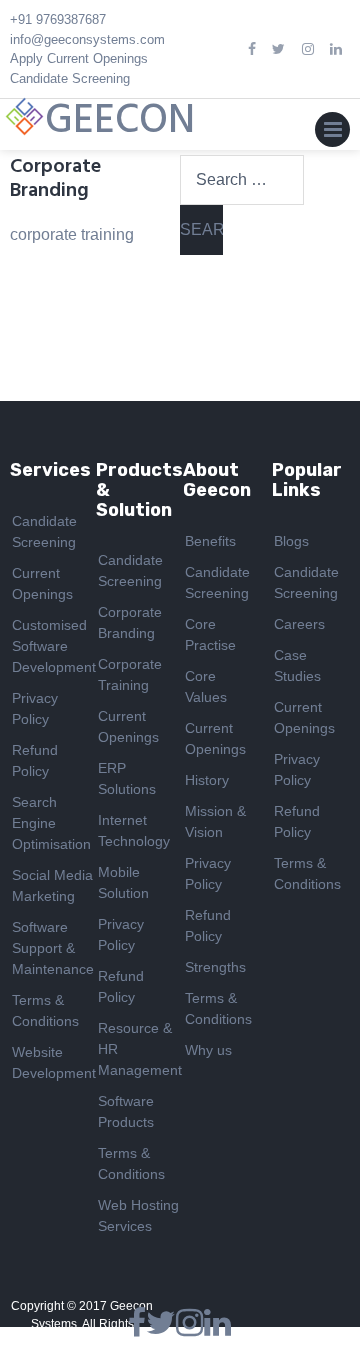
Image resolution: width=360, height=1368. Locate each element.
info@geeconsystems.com (87, 39)
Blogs (291, 541)
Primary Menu (332, 134)
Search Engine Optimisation (51, 823)
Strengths (215, 967)
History (207, 780)
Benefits (210, 541)
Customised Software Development (54, 646)
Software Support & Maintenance (53, 948)
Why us (208, 1050)
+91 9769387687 (58, 19)
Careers (299, 624)
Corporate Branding (55, 179)
